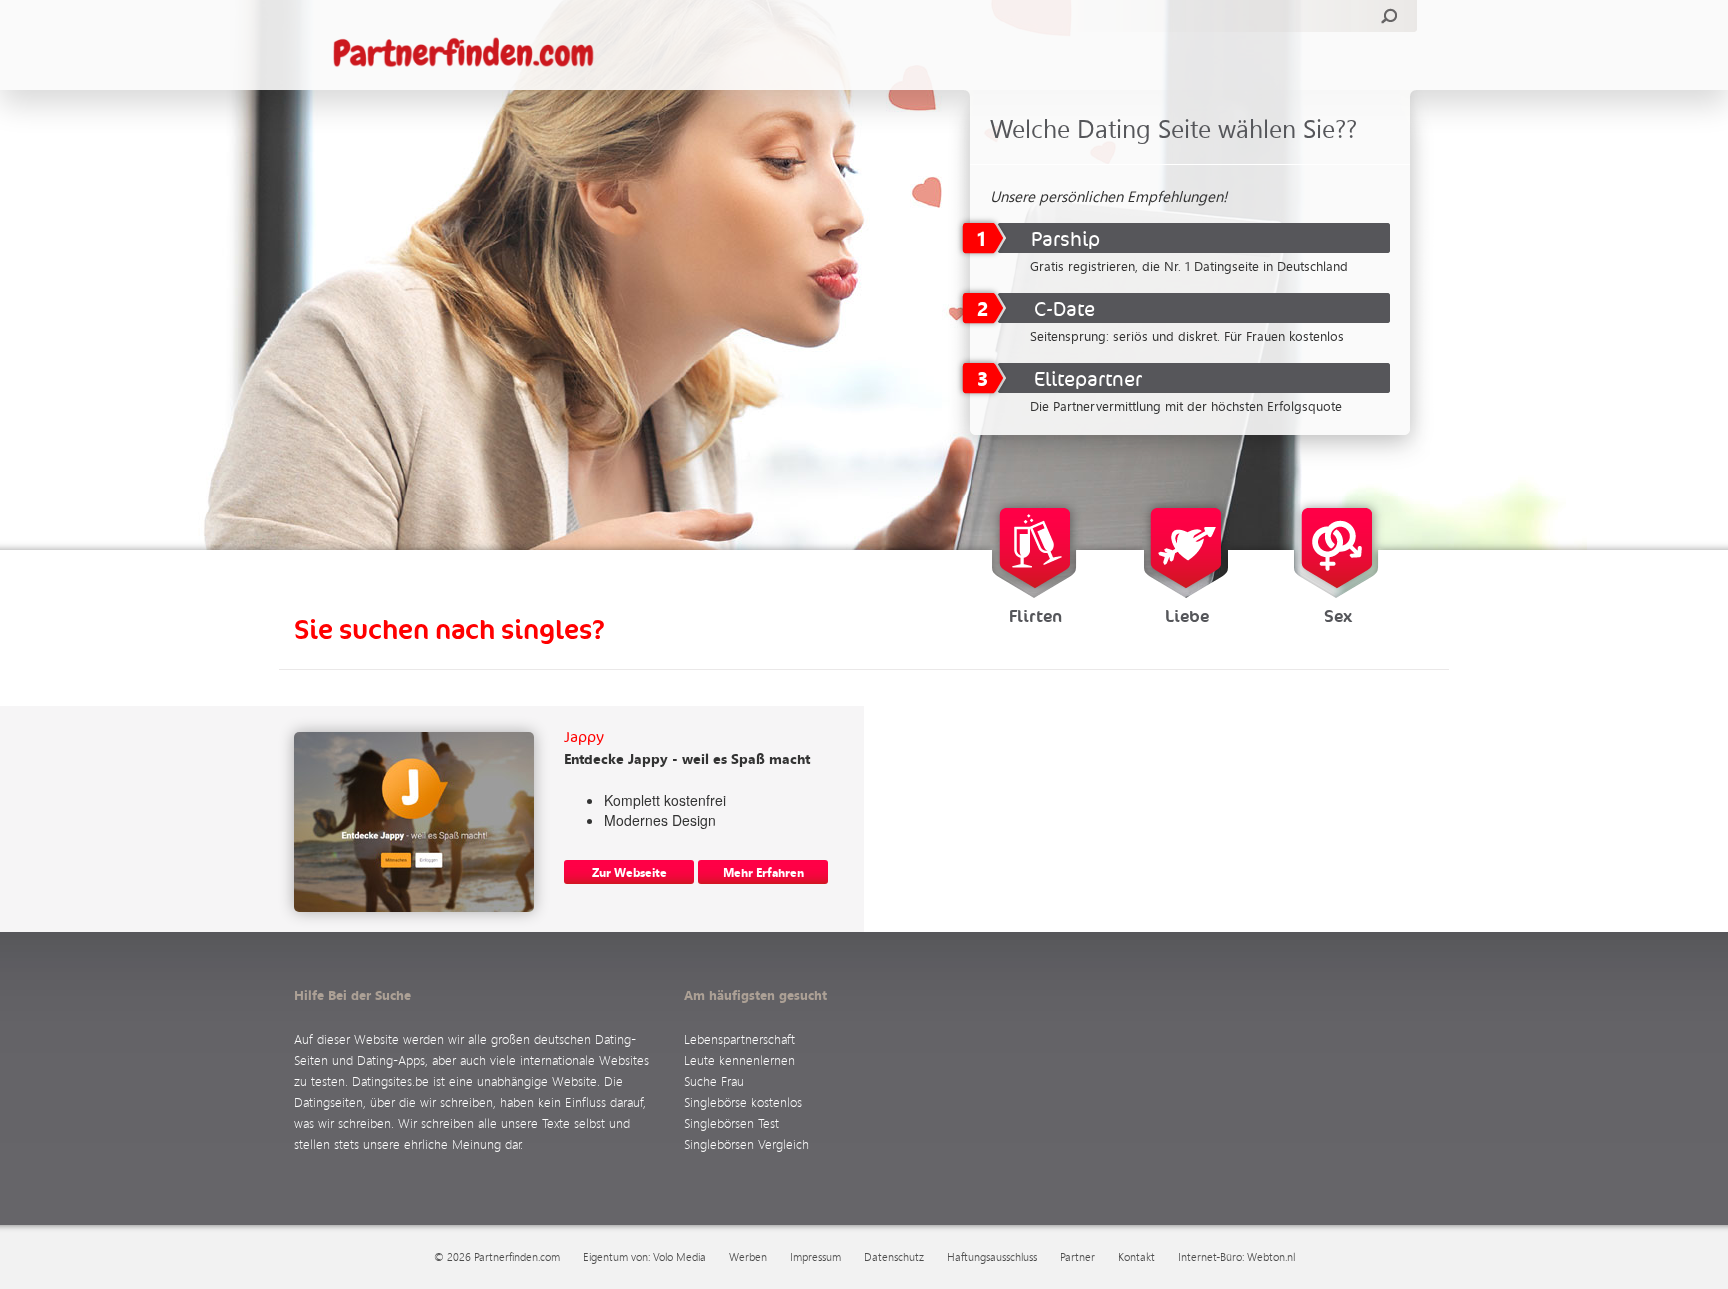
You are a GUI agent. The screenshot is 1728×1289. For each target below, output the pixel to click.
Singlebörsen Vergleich (746, 1143)
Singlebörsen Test (731, 1122)
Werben (748, 1257)
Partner (1077, 1257)
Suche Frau (714, 1080)
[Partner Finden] (473, 54)
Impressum (815, 1257)
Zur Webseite (629, 872)
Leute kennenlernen (739, 1059)
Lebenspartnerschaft (739, 1038)
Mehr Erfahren (763, 872)
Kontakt (1136, 1257)
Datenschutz (894, 1257)
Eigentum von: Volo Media (644, 1257)
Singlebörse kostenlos (743, 1101)
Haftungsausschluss (992, 1257)
